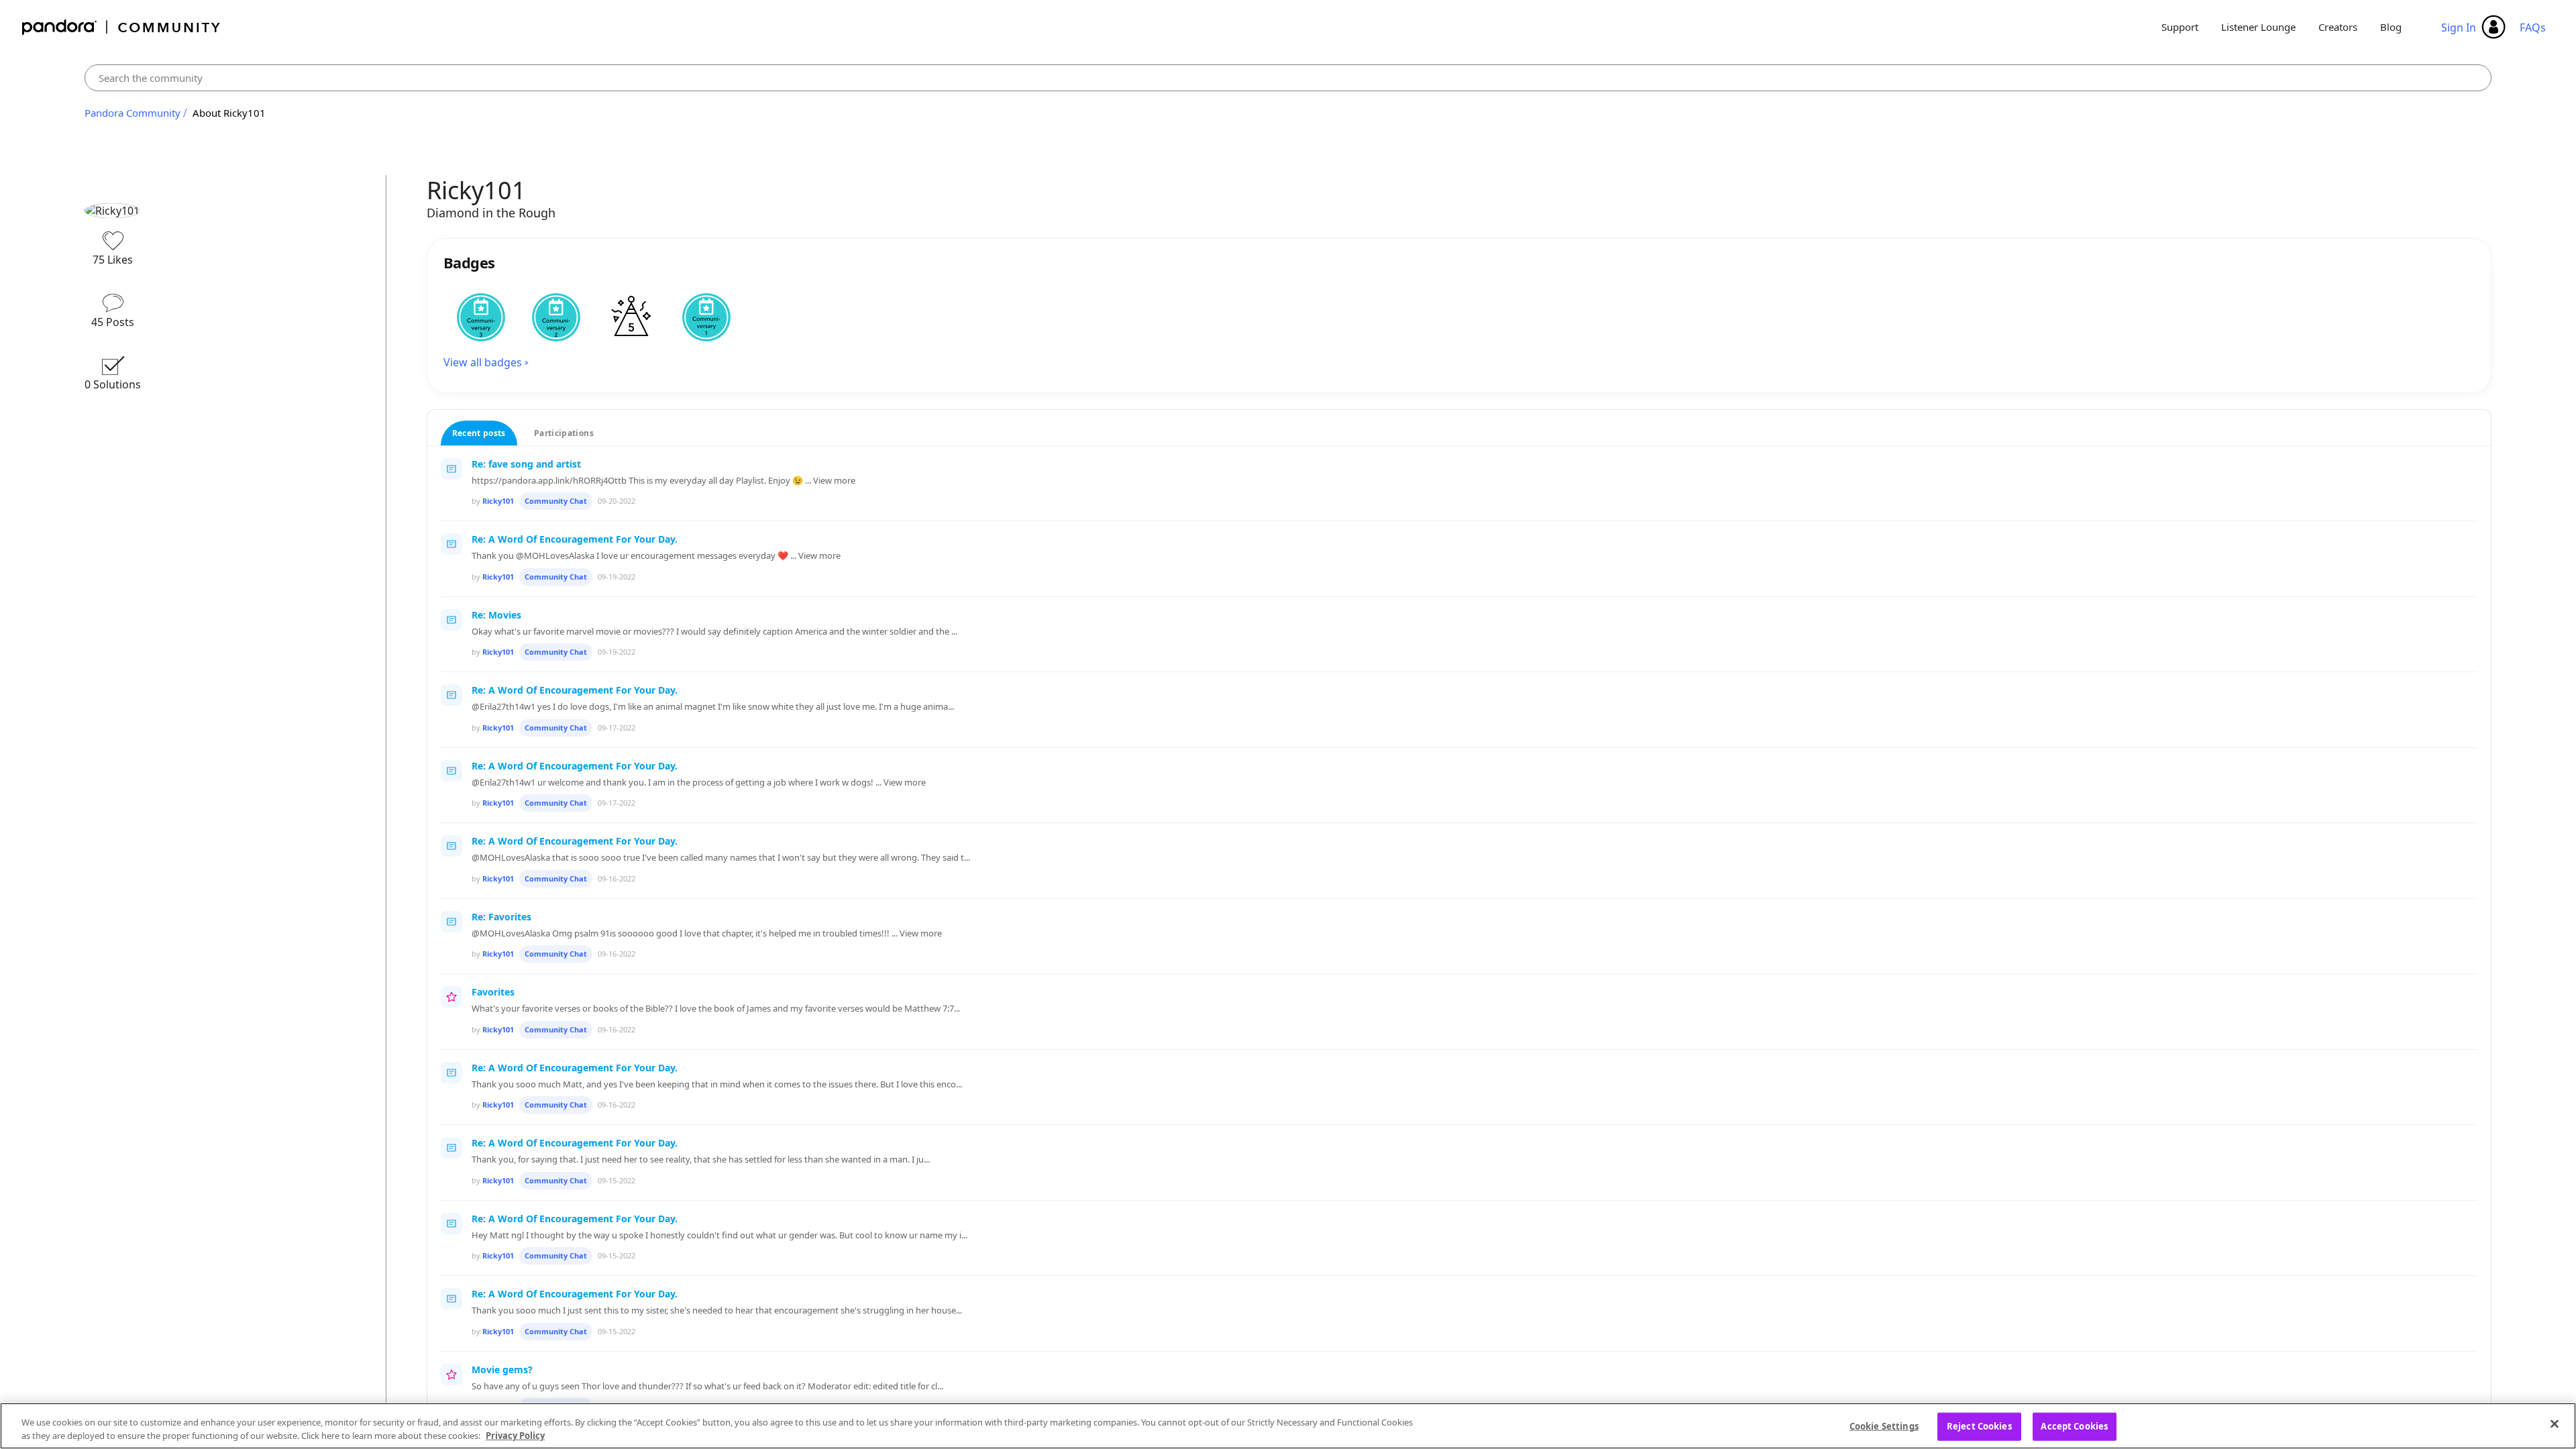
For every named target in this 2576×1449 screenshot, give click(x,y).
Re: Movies (496, 615)
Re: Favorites (501, 917)
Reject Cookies (1979, 1426)
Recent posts (479, 433)
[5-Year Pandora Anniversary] (631, 317)
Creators (2338, 27)
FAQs (2533, 28)
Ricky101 (498, 501)
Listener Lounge (2258, 27)
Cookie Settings (1884, 1426)
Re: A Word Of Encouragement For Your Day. (575, 539)
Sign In (2459, 28)
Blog (2391, 27)
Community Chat (556, 501)
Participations (564, 433)
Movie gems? (502, 1370)
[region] (1288, 1426)
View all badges (483, 362)
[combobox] (1288, 78)
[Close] (2555, 1424)
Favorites (493, 992)
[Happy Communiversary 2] (556, 317)
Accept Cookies (2074, 1426)
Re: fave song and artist (526, 464)
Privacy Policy (515, 1435)
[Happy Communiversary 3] (481, 317)
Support (2180, 27)
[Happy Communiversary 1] (706, 317)
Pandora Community (122, 27)
